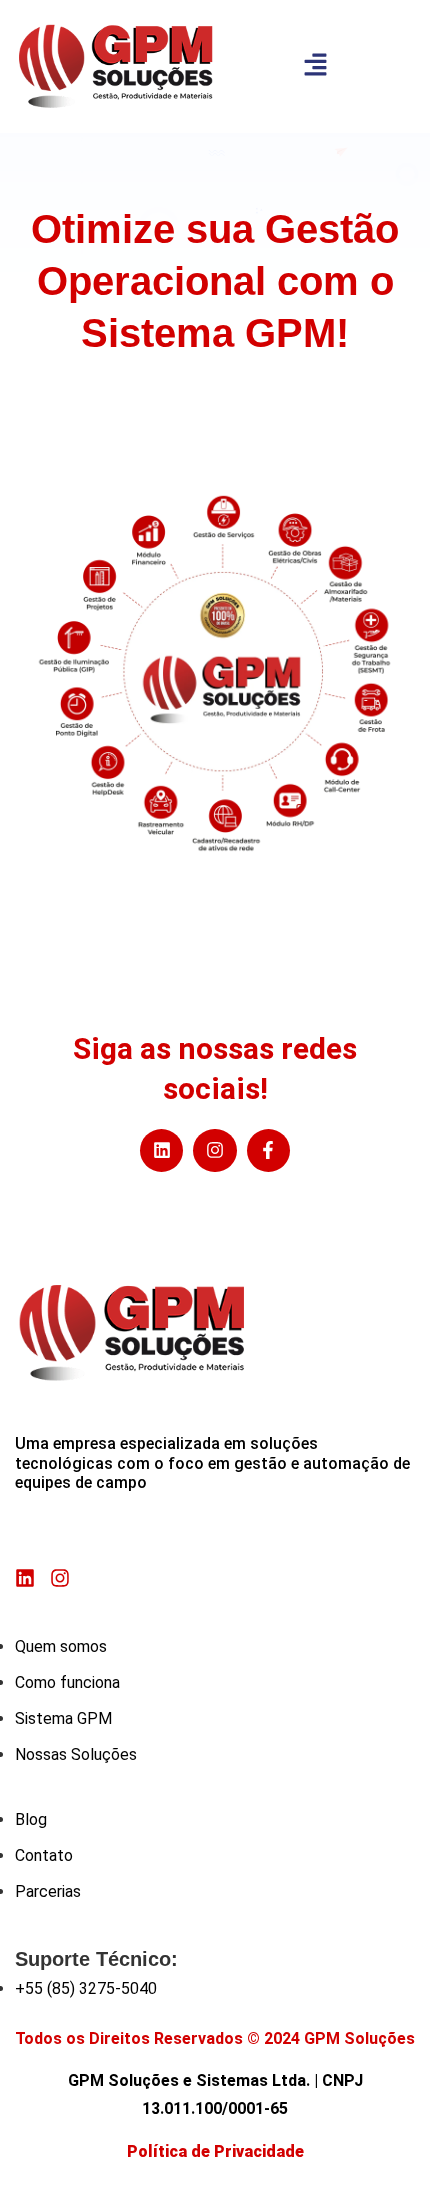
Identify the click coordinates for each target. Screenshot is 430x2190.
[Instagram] (214, 1150)
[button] (315, 66)
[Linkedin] (161, 1150)
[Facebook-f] (268, 1150)
